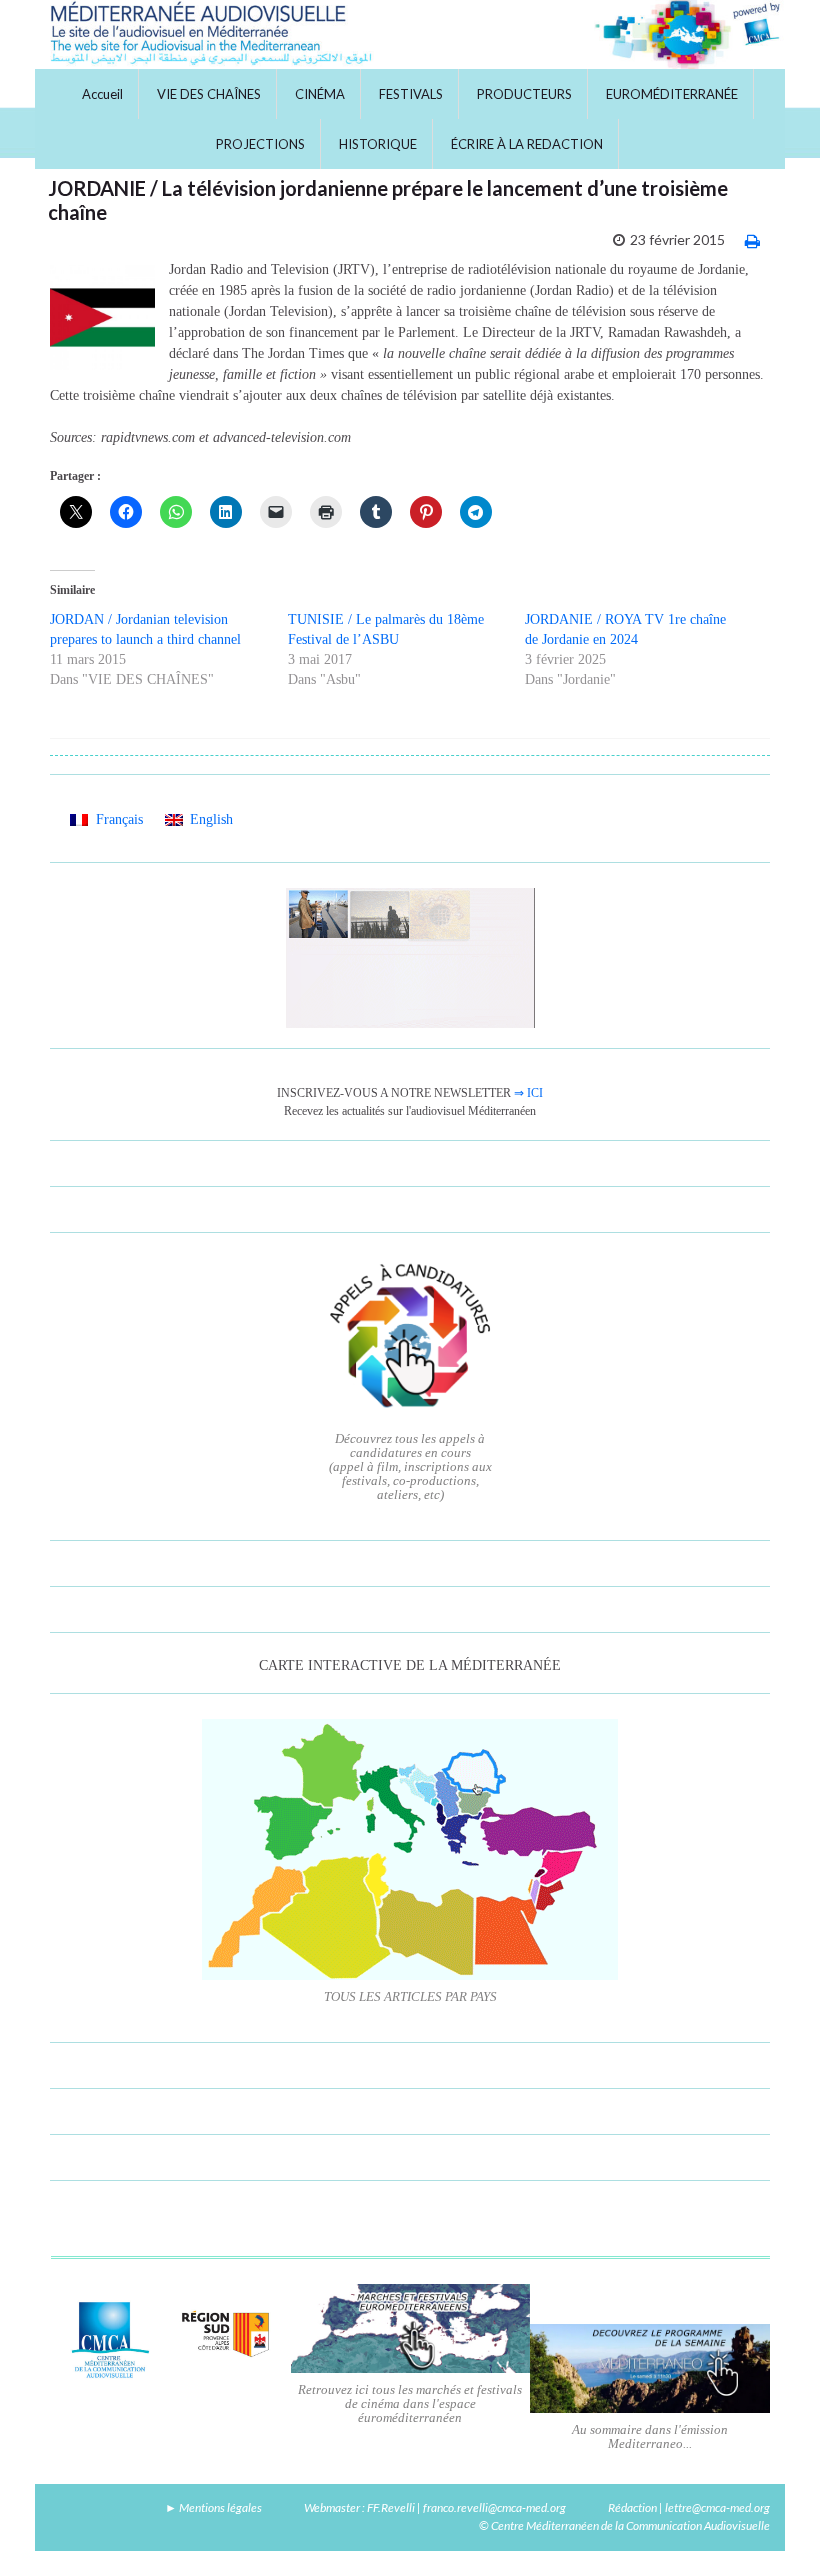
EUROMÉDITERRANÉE (672, 94)
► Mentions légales (213, 2507)
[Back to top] (775, 2506)
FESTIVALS (411, 94)
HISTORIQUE (378, 144)
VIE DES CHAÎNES (209, 94)
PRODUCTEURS (524, 94)
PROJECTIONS (260, 144)
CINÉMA (320, 94)
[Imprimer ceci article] (752, 240)
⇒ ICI (528, 1093)
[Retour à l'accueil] (410, 34)
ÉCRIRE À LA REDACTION (527, 144)
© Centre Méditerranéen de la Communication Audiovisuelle (624, 2525)
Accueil (102, 94)
